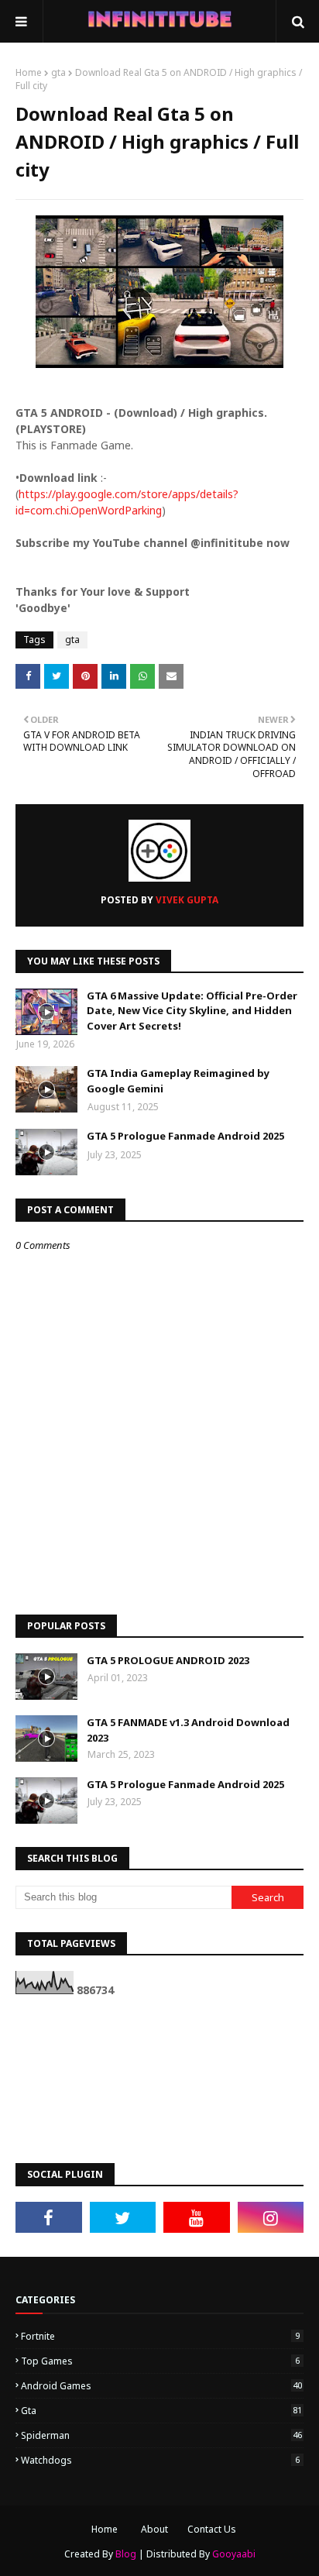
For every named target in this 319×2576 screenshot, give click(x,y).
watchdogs (160, 2460)
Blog (126, 2554)
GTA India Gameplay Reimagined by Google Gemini (178, 1081)
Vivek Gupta (186, 900)
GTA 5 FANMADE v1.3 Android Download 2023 (188, 1730)
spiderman (161, 2435)
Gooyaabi (234, 2554)
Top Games (160, 2361)
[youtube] (197, 2217)
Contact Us (212, 2529)
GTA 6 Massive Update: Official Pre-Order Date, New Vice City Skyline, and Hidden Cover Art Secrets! (192, 1011)
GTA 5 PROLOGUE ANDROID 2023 (168, 1660)
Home (29, 72)
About (154, 2529)
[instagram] (271, 2217)
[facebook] (49, 2217)
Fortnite (160, 2336)
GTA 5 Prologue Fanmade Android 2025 (185, 1136)
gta (58, 72)
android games (161, 2386)
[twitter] (123, 2217)
